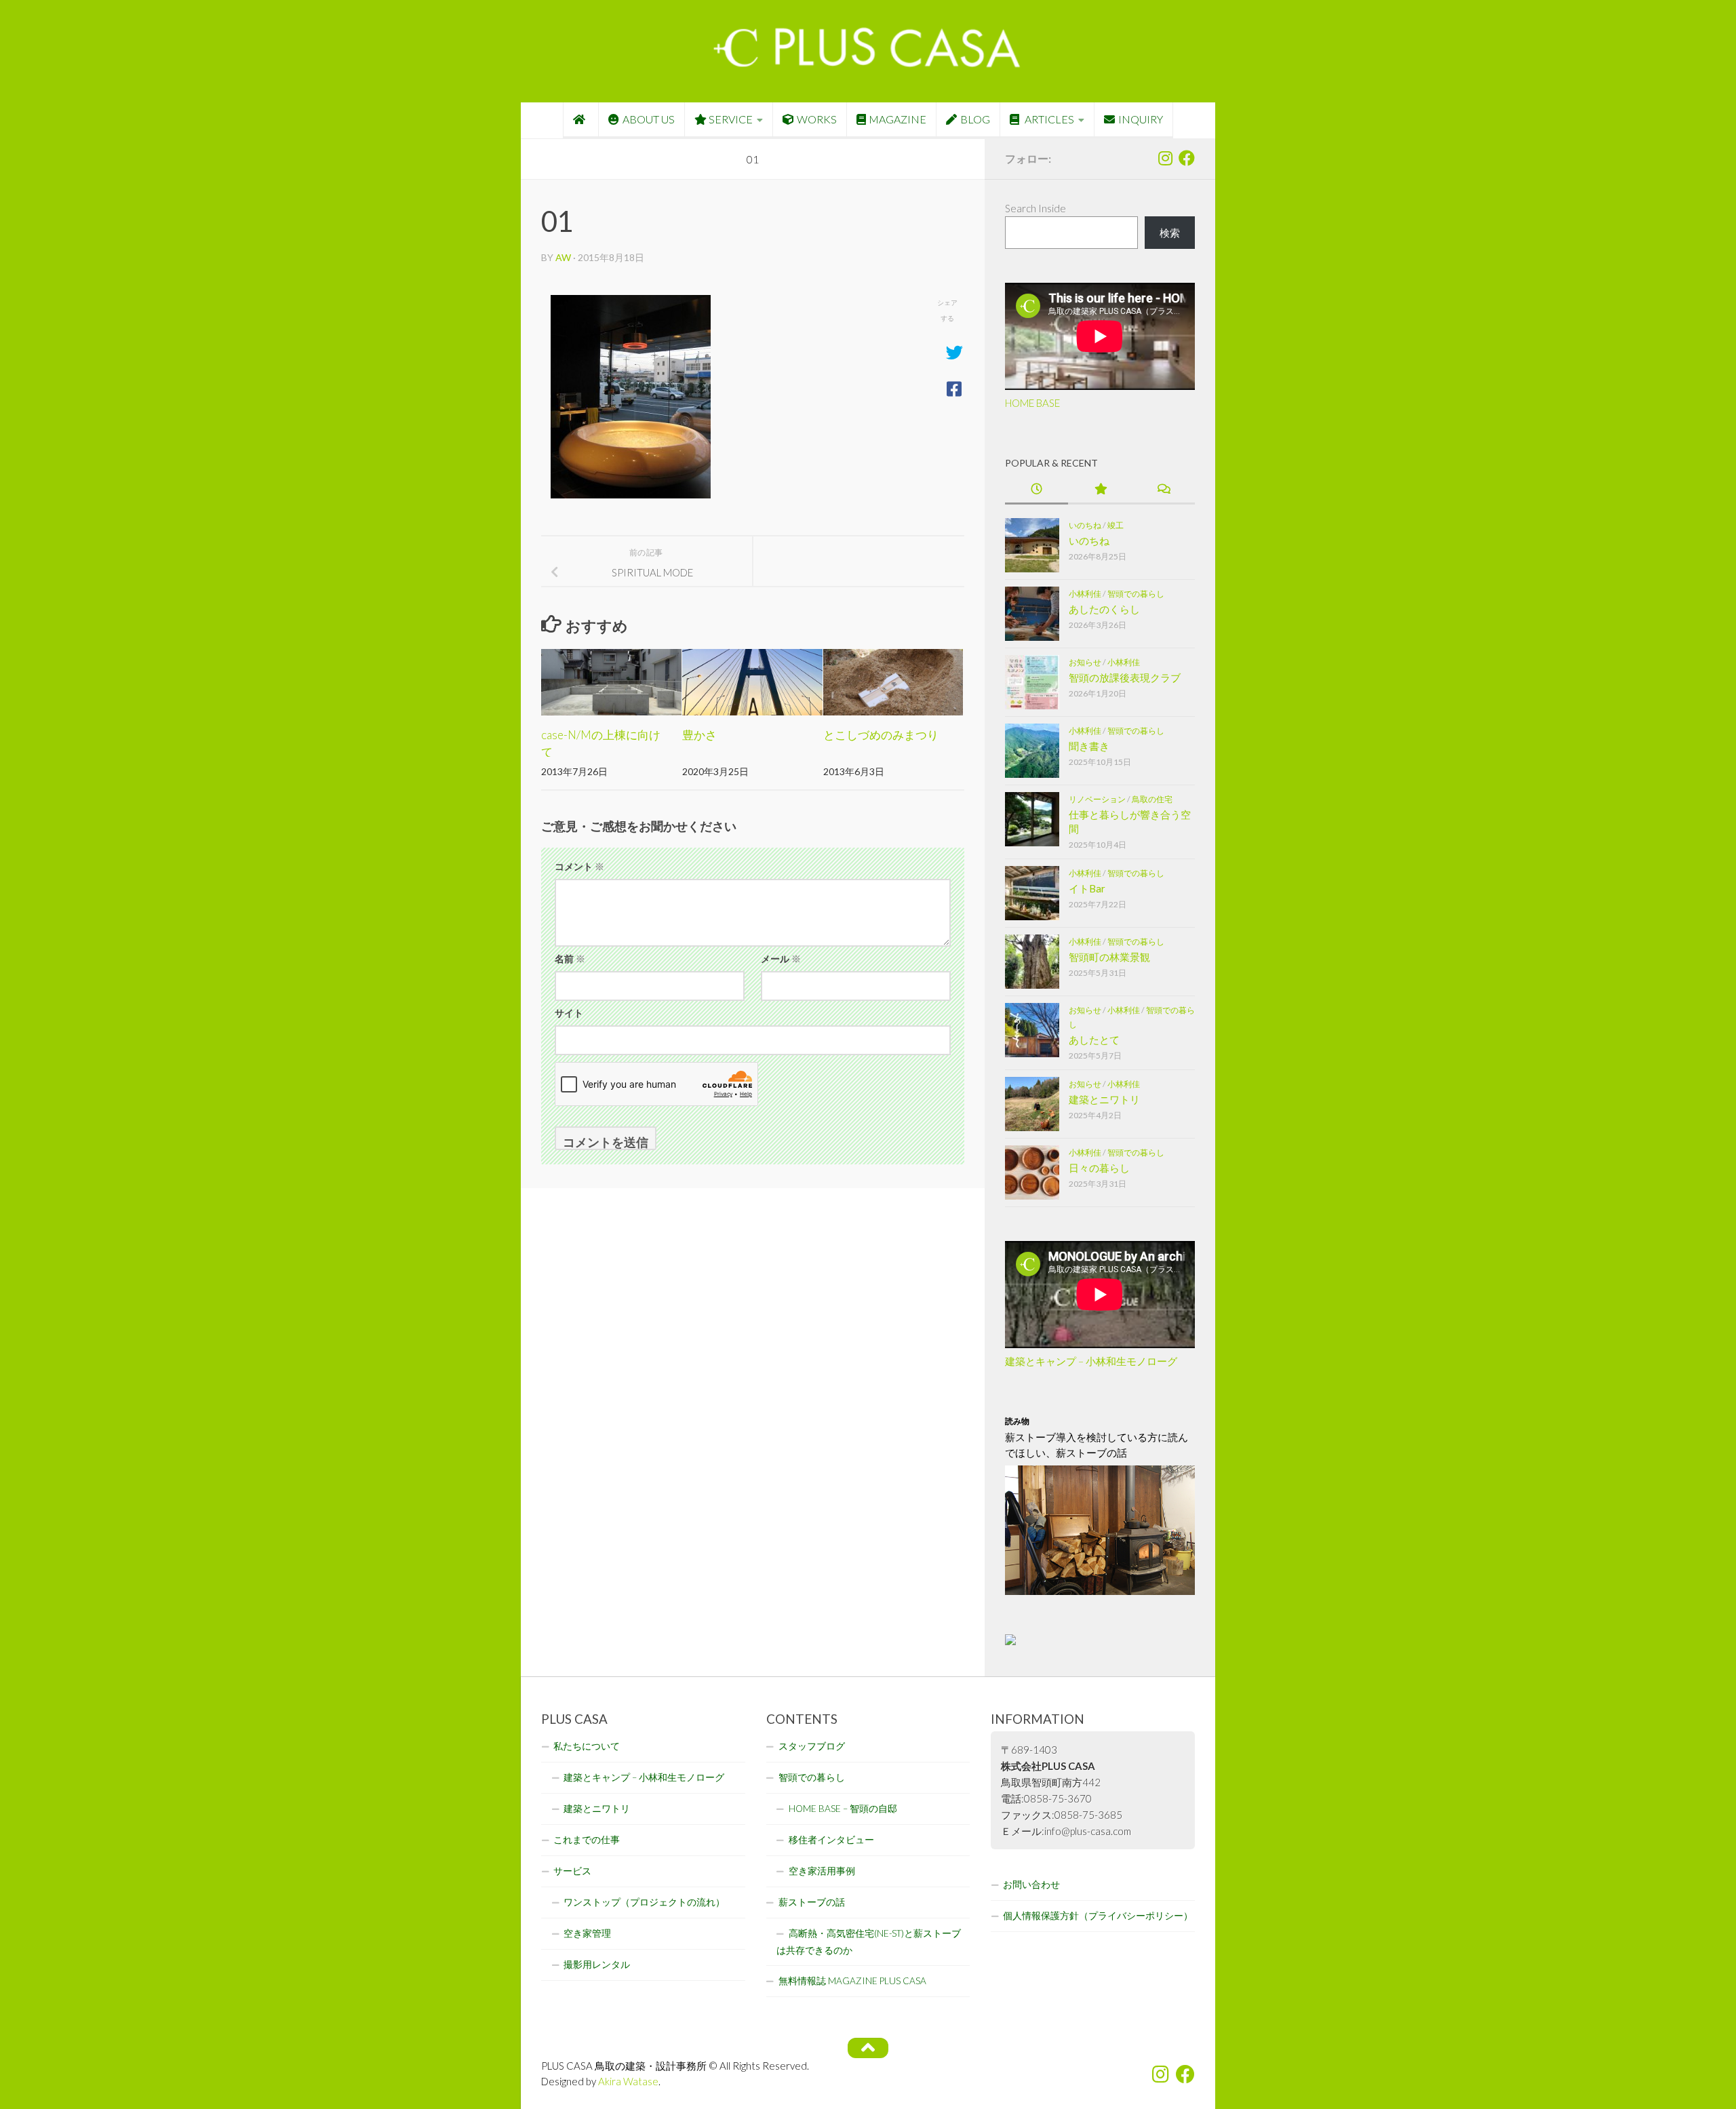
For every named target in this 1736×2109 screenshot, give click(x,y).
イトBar (1087, 888)
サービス (572, 1871)
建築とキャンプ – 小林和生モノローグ (1091, 1361)
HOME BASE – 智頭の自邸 (843, 1809)
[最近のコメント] (1163, 490)
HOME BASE (1032, 403)
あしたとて (1094, 1040)
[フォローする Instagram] (1165, 158)
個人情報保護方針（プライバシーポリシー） (1098, 1916)
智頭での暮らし (1136, 594)
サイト (569, 1013)
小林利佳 (1085, 594)
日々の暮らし (1099, 1168)
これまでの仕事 (587, 1840)
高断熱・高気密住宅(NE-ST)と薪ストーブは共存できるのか (869, 1942)
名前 (570, 959)
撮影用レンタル (597, 1965)
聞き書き (1089, 746)
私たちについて (587, 1746)
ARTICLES (1048, 119)
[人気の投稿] (1100, 490)
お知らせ (1085, 662)
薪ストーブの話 (812, 1902)
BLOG (975, 119)
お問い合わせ (1031, 1885)
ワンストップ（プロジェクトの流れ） (644, 1902)
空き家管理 (587, 1933)
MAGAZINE (897, 119)
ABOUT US (649, 119)
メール (781, 959)
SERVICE (731, 119)
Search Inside (1035, 208)
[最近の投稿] (1037, 490)
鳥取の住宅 (1152, 799)
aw (563, 257)
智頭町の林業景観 (1109, 957)
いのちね (1085, 525)
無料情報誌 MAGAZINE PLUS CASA (852, 1981)
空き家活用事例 (822, 1871)
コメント (579, 866)
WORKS (817, 119)
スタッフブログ (812, 1746)
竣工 (1116, 525)
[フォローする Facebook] (1187, 158)
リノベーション (1097, 799)
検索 (1170, 233)
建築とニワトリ (1104, 1099)
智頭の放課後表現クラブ (1125, 677)
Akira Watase (628, 2081)
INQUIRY (1141, 119)
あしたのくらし (1104, 609)
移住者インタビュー (831, 1840)
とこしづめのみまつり (881, 735)
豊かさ (699, 735)
